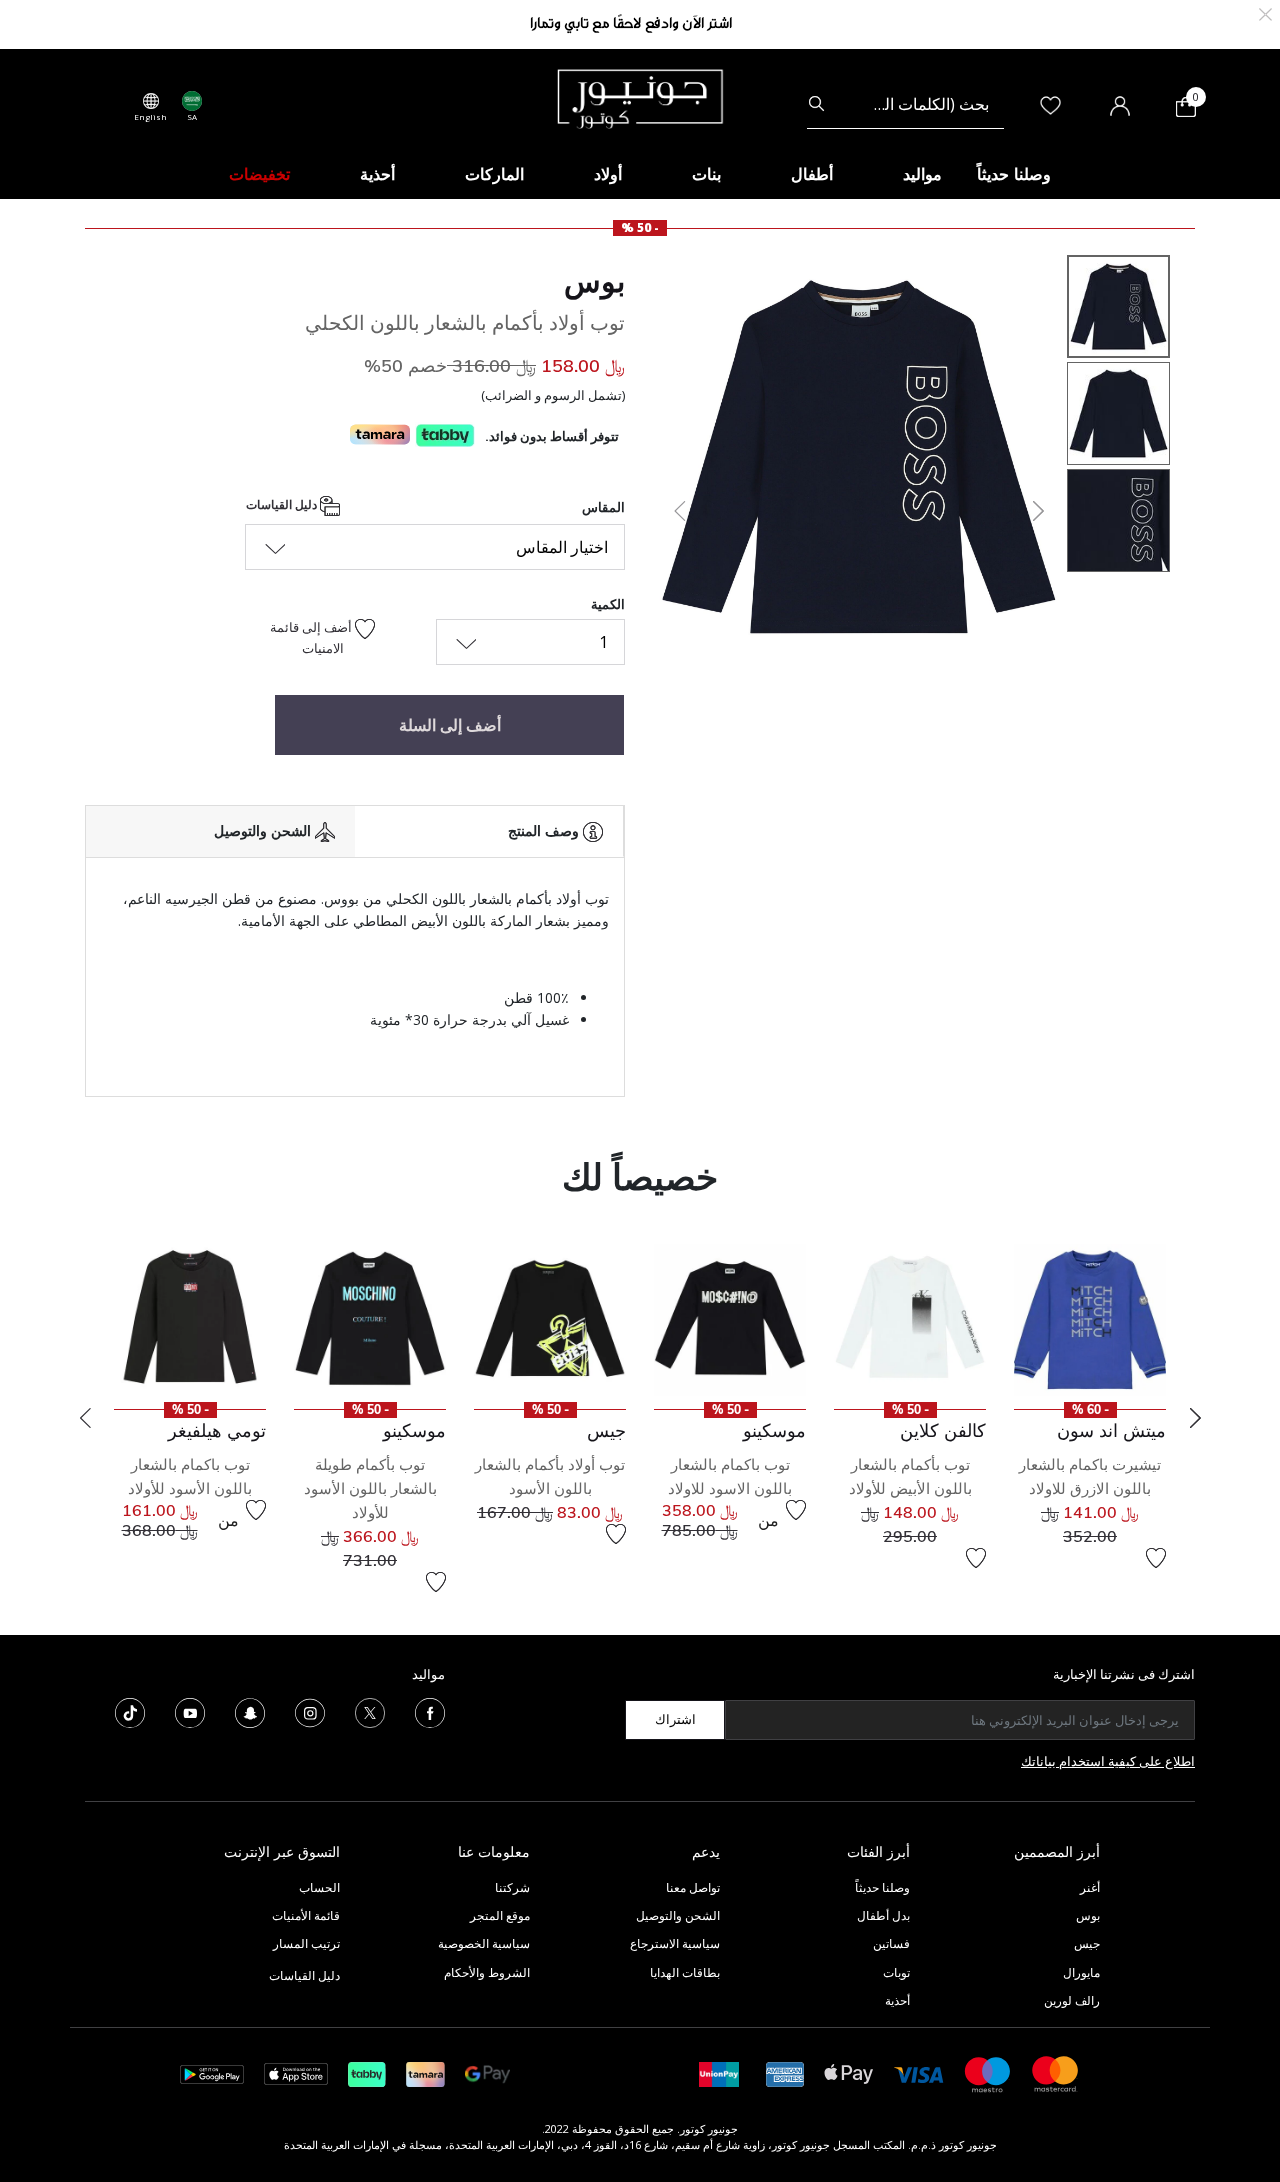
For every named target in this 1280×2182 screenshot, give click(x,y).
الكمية (608, 604)
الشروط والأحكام (487, 1972)
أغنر (1090, 1887)
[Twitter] (370, 1711)
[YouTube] (190, 1711)
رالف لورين (1072, 2000)
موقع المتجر (500, 1915)
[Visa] (919, 2073)
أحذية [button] (377, 174)
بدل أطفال (883, 1915)
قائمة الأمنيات (306, 1915)
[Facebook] (430, 1711)
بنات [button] (706, 174)
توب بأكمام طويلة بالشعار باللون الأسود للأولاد (370, 1488)
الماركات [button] (494, 174)
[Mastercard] (1056, 2072)
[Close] (1265, 12)
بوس (594, 281)
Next (1195, 1418)
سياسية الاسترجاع (675, 1943)
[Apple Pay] (849, 2072)
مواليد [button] (922, 174)
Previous (85, 1418)
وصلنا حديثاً (882, 1887)
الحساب (319, 1887)
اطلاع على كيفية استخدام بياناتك (1108, 1761)
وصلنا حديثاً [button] (1014, 174)
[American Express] (785, 2072)
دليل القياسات (283, 504)
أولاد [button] (608, 174)
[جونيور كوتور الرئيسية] (640, 97)
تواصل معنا (691, 1887)
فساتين (891, 1943)
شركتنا (512, 1887)
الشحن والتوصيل (678, 1915)
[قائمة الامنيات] (1156, 1558)
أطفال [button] (812, 174)
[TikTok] (130, 1711)
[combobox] (905, 104)
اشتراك (675, 1719)
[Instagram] (310, 1711)
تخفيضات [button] (259, 174)
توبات (896, 1972)
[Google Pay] (487, 2072)
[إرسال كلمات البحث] (816, 104)
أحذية (897, 2000)
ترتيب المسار (306, 1943)
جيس (1087, 1943)
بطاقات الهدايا (685, 1972)
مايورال (1081, 1972)
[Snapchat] (250, 1711)
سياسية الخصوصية (484, 1943)
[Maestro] (988, 2072)
